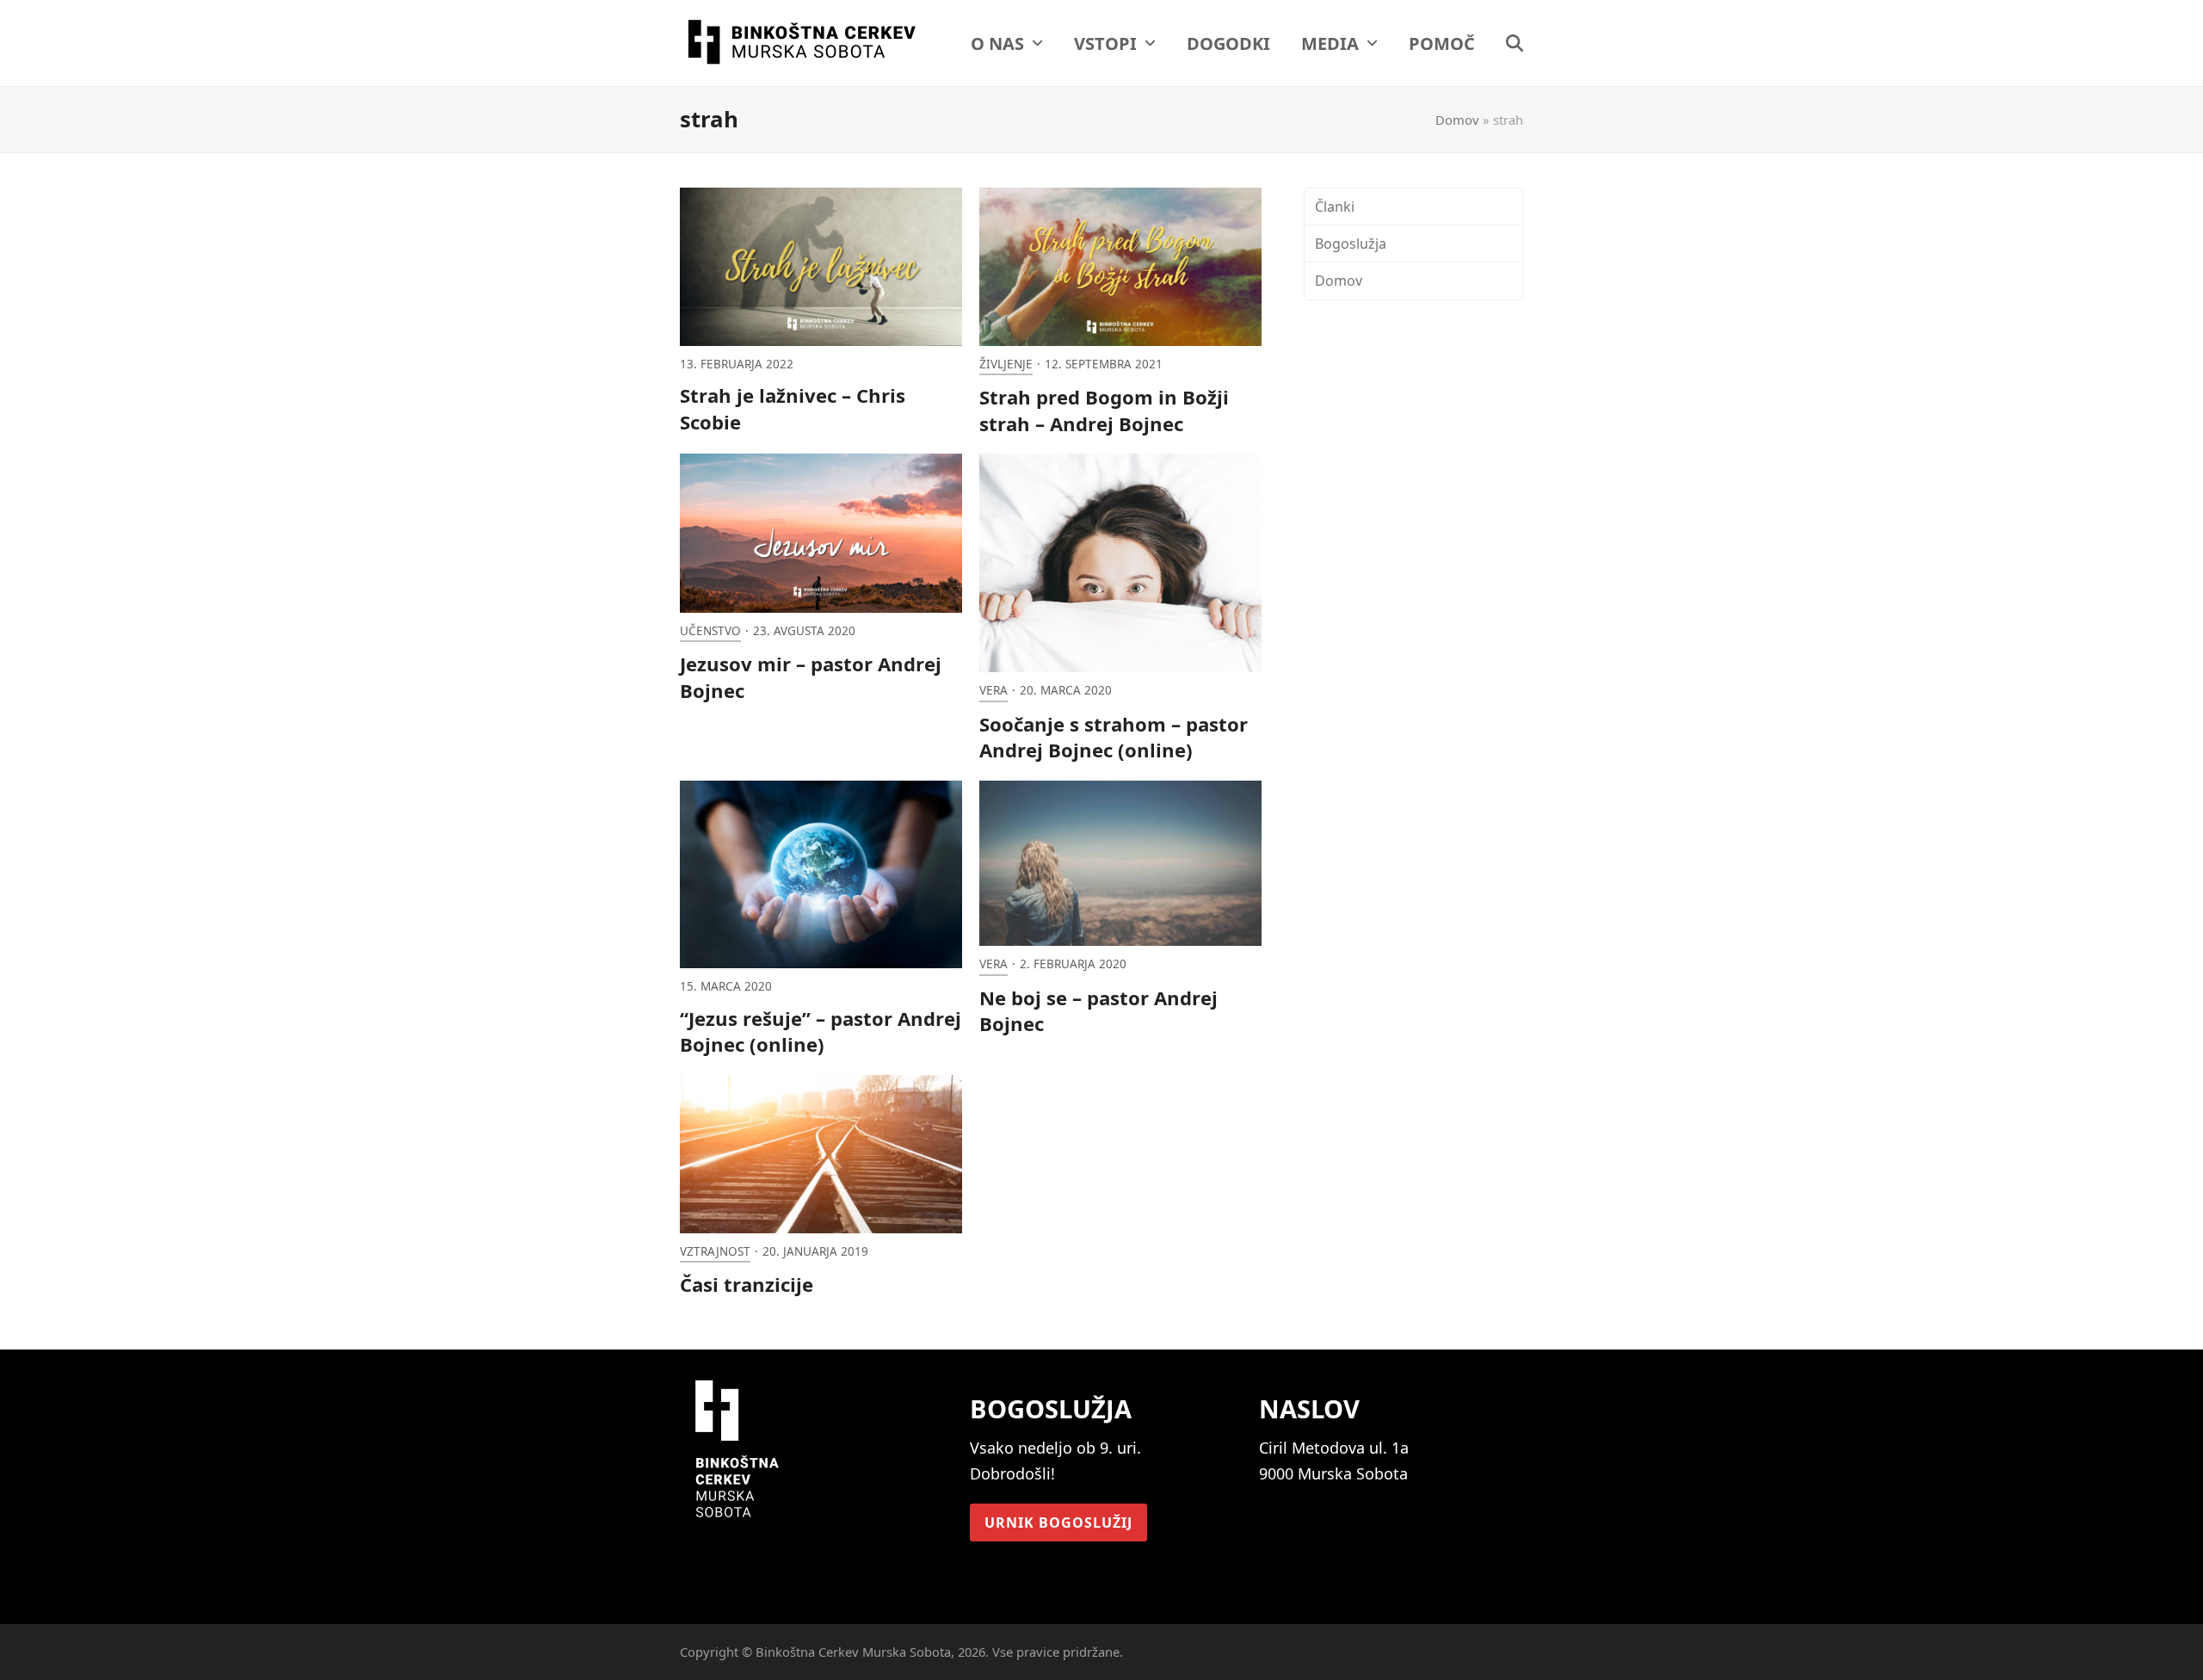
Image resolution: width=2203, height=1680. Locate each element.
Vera (994, 690)
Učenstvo (710, 631)
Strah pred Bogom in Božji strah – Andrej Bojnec (1104, 410)
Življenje (1006, 364)
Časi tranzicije (747, 1284)
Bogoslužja (1351, 244)
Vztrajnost (715, 1251)
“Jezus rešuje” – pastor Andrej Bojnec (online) (821, 1031)
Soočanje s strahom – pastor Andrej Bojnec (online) (1114, 737)
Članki (1335, 207)
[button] (1515, 43)
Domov (1457, 120)
